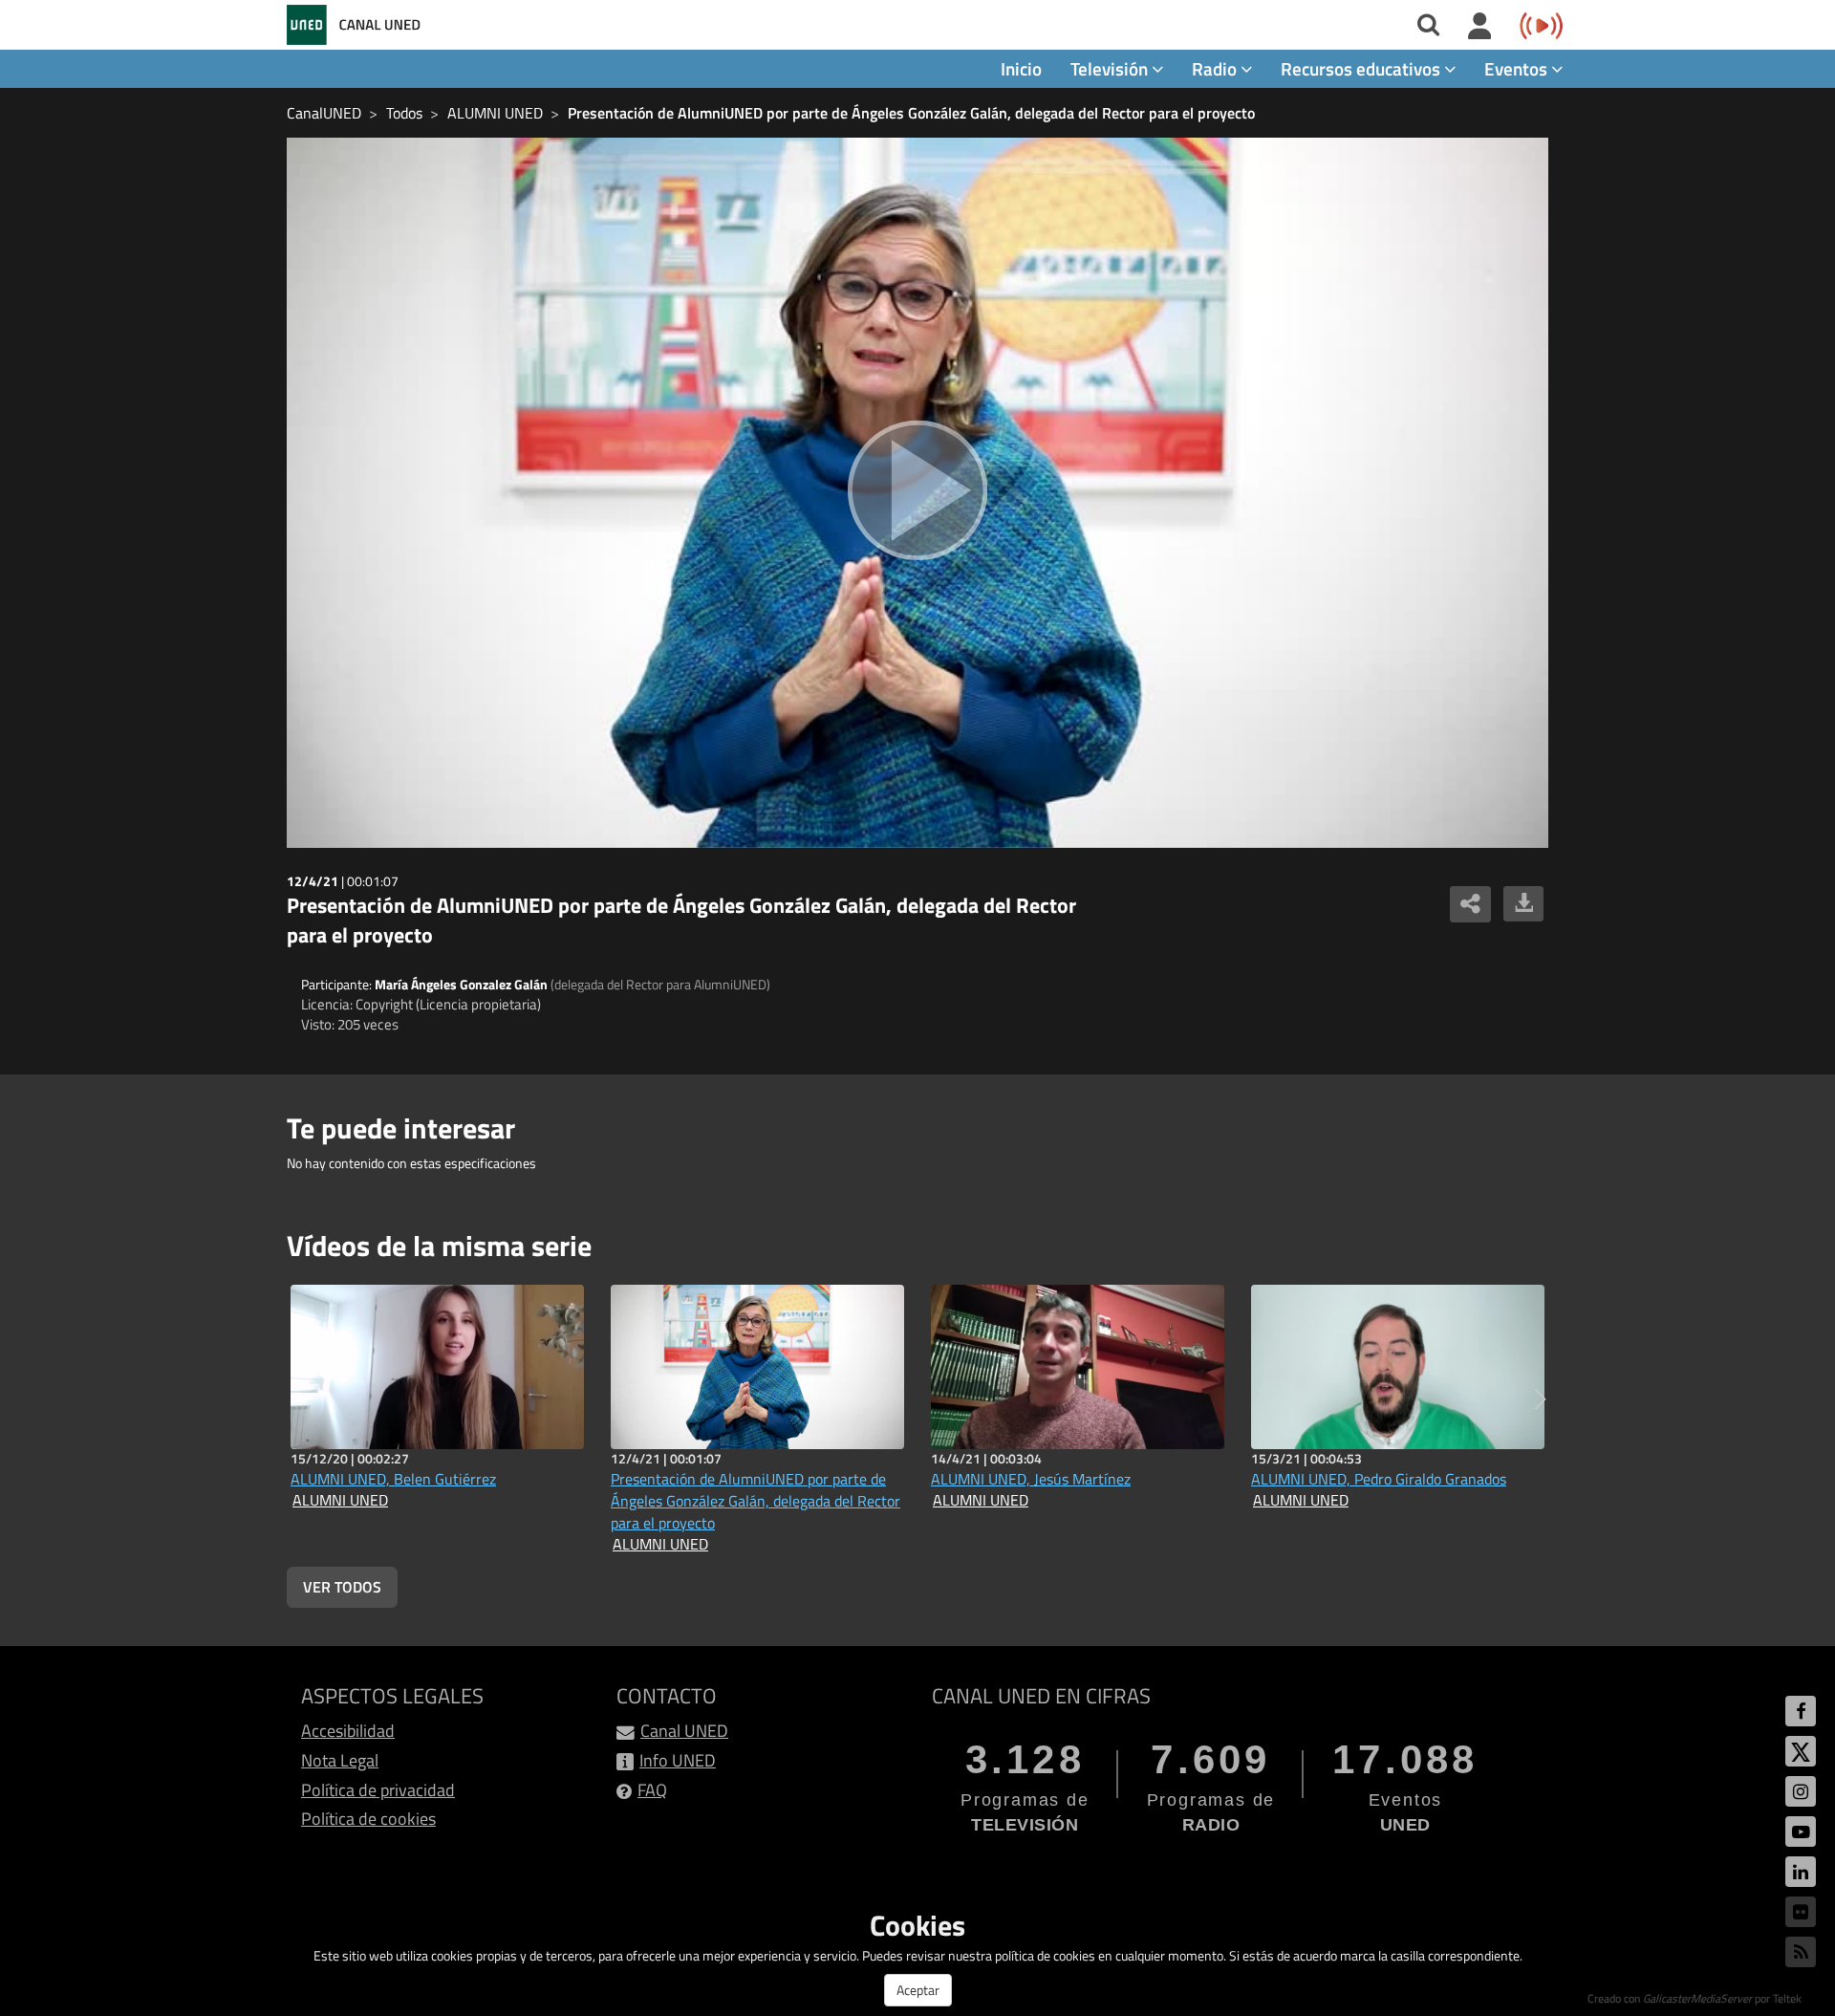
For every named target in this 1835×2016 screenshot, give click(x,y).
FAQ (652, 1790)
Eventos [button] (1518, 68)
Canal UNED (684, 1731)
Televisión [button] (1111, 68)
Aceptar (918, 1990)
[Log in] (1480, 27)
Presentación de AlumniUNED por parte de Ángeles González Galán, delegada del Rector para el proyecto (911, 113)
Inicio (1021, 68)
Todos (404, 113)
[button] (1540, 1399)
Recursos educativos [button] (1362, 68)
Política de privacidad (378, 1790)
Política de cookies (368, 1819)
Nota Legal (340, 1760)
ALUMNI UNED (495, 113)
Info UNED (678, 1760)
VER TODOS (342, 1587)
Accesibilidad (348, 1731)
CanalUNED (324, 113)
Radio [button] (1216, 68)
